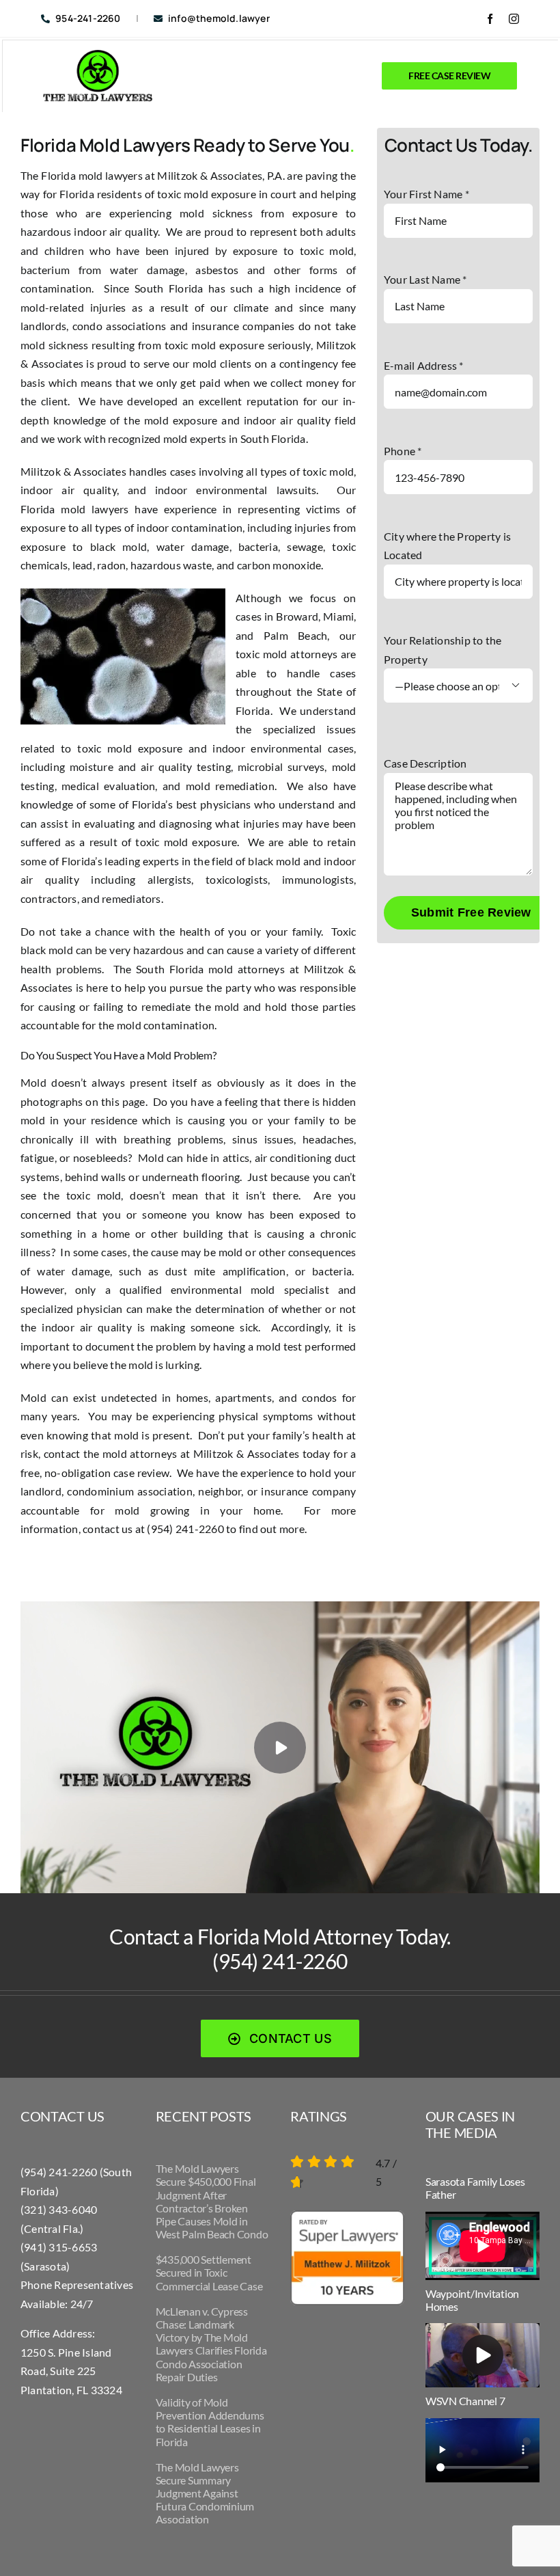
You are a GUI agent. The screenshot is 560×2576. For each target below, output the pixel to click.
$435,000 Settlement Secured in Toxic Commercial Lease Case (209, 2272)
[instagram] (514, 19)
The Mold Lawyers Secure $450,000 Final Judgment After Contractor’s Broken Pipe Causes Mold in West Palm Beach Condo (212, 2201)
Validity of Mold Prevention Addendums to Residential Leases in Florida (210, 2422)
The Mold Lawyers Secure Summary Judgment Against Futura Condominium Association (205, 2493)
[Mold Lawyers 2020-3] (98, 55)
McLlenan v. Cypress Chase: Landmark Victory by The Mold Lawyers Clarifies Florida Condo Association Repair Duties (211, 2344)
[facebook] (490, 19)
